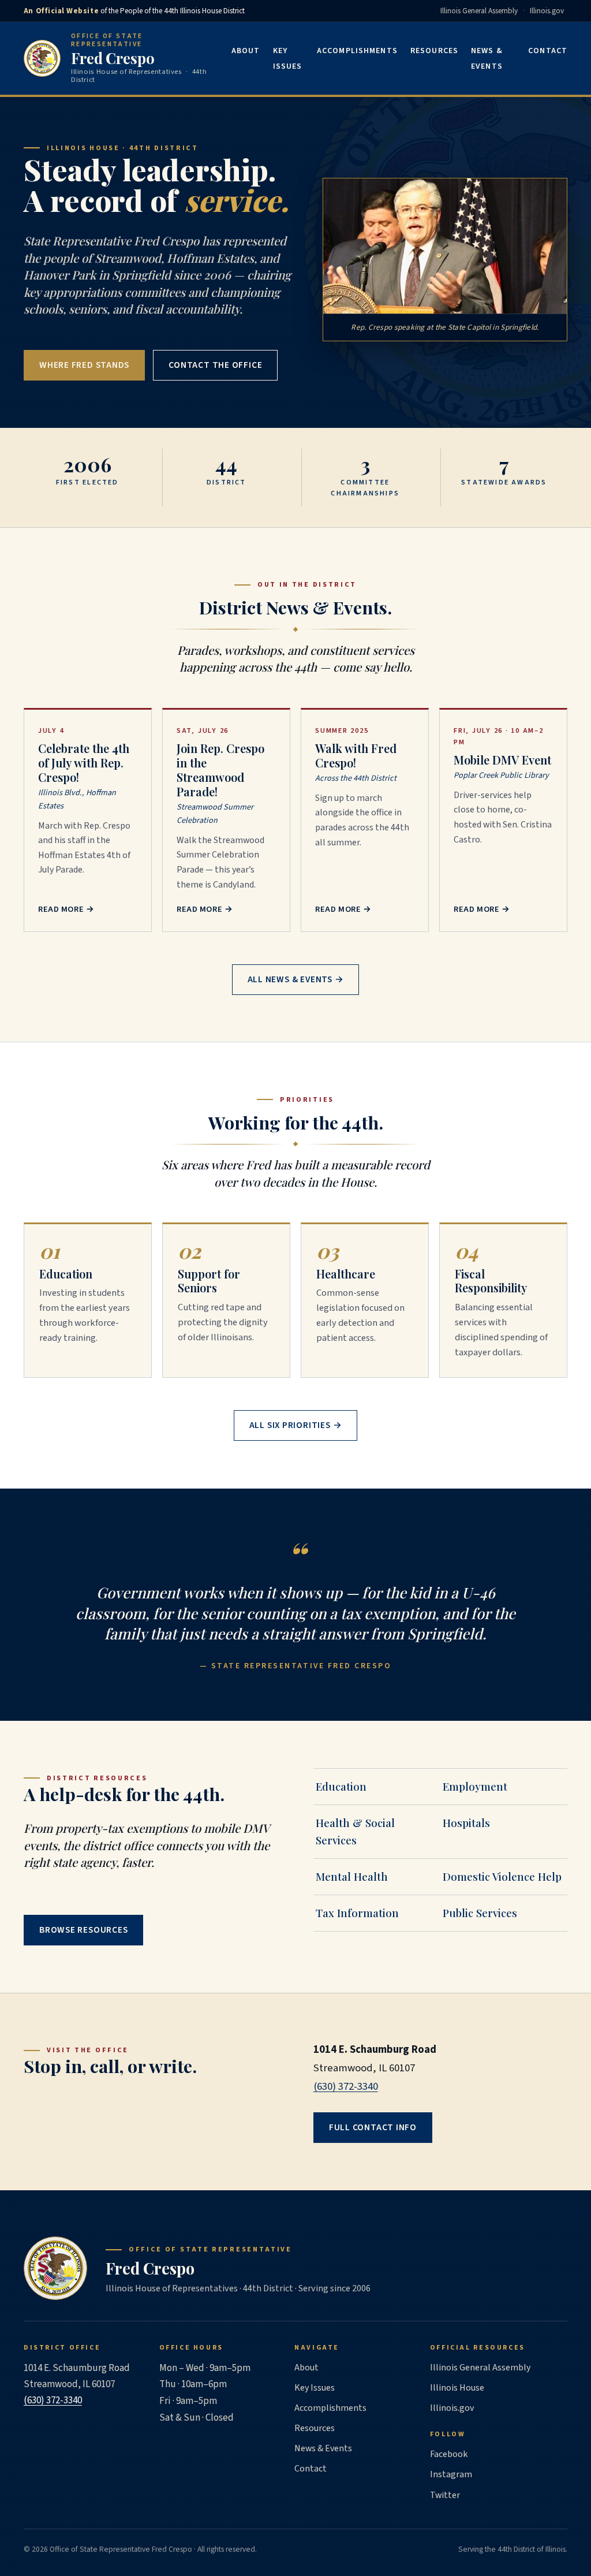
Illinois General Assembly (479, 11)
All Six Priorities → (296, 1425)
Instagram (451, 2474)
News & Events (487, 59)
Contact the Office (215, 365)
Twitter (445, 2495)
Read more (66, 909)
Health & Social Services (355, 1831)
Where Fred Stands (84, 365)
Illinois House (457, 2388)
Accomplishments (357, 51)
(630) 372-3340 (346, 2086)
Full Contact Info (373, 2127)
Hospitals (466, 1823)
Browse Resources (84, 1930)
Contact (548, 51)
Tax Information (357, 1913)
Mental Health (352, 1876)
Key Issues (288, 59)
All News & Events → (296, 979)
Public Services (480, 1913)
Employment (475, 1786)
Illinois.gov (547, 11)
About (246, 51)
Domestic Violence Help (502, 1876)
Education (341, 1786)
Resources (434, 51)
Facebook (449, 2454)
